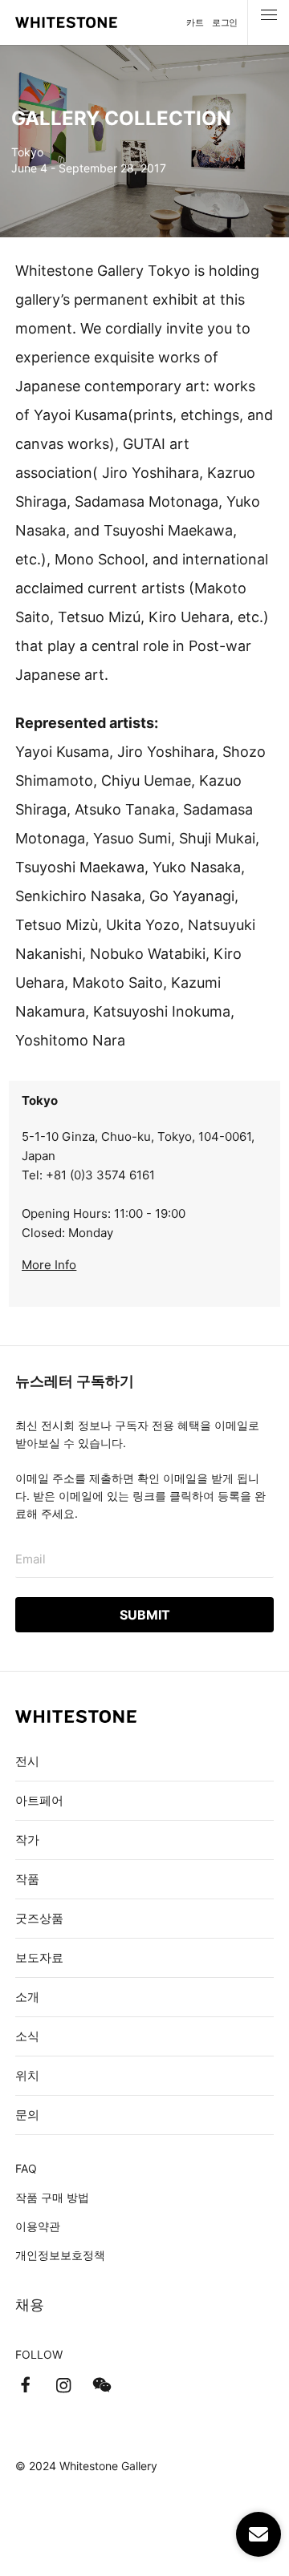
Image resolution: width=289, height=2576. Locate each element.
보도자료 (39, 1957)
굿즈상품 (39, 1918)
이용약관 (38, 2226)
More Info (49, 1265)
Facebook (25, 2385)
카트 (195, 22)
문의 (27, 2115)
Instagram (63, 2385)
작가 (27, 1840)
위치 (27, 2075)
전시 (27, 1761)
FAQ (26, 2168)
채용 (30, 2305)
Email (31, 1559)
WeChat (102, 2385)
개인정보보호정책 (60, 2255)
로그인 (225, 22)
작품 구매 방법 (52, 2197)
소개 (27, 1997)
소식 (27, 2036)
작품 (27, 1879)
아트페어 (39, 1800)
